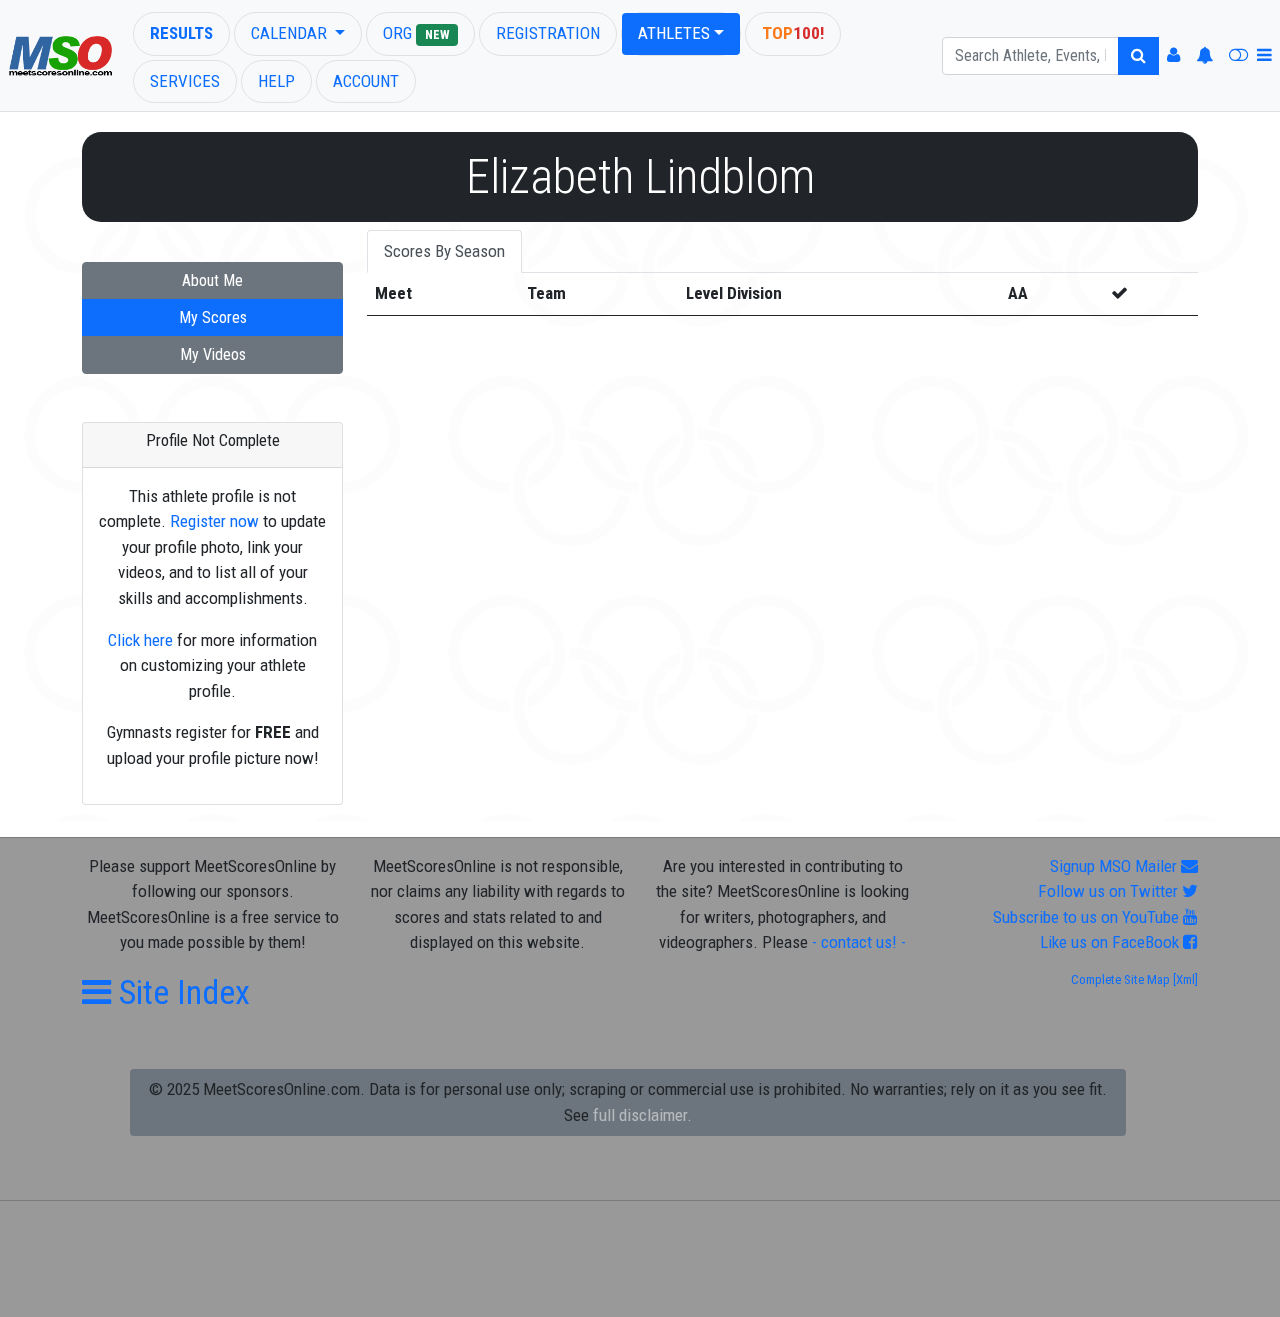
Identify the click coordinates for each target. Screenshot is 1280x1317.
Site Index (180, 992)
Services (185, 81)
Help (276, 81)
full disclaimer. (642, 1115)
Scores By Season (444, 251)
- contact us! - (859, 942)
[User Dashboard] (1173, 56)
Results (181, 33)
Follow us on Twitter (1110, 891)
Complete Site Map (1120, 979)
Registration (548, 33)
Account (366, 81)
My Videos (213, 354)
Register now (214, 521)
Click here (140, 640)
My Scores (213, 317)
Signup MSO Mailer (1115, 866)
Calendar (291, 33)
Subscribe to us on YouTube (1088, 917)
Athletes (674, 33)
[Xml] (1184, 979)
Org (416, 33)
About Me (212, 280)
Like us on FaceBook (1111, 942)
